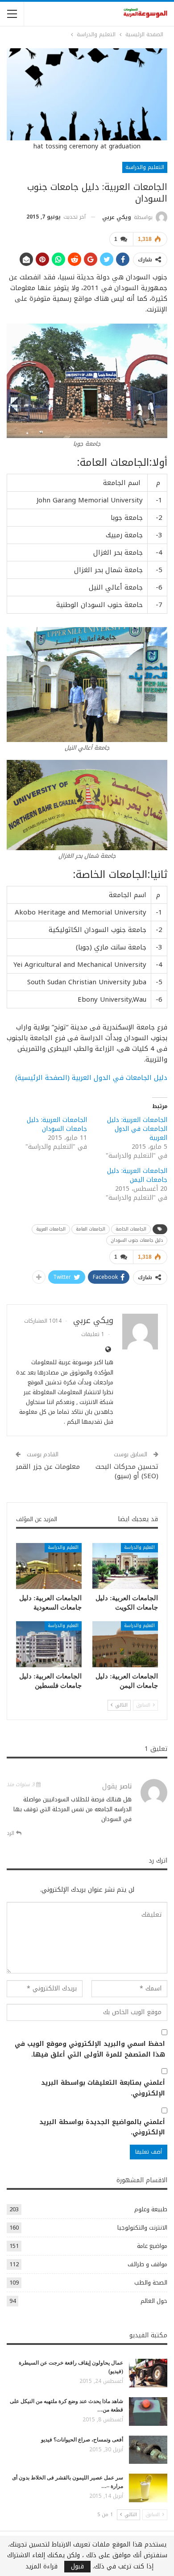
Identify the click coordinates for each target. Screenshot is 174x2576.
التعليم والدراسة (145, 167)
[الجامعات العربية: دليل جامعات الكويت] (125, 1566)
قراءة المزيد (41, 2567)
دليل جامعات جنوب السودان (137, 1240)
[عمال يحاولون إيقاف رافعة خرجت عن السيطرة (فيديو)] (148, 2373)
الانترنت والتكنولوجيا (142, 2228)
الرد (11, 1833)
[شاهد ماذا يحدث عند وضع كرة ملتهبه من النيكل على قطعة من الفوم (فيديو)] (148, 2412)
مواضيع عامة (152, 2246)
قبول (77, 2567)
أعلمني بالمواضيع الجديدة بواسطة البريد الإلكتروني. (102, 2128)
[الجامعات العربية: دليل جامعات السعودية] (49, 1566)
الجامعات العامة (91, 1229)
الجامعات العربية (51, 1229)
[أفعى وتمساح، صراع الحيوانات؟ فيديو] (148, 2450)
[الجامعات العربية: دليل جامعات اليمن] (125, 1644)
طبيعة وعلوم (151, 2209)
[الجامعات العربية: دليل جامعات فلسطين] (49, 1644)
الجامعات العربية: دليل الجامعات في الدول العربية (137, 1129)
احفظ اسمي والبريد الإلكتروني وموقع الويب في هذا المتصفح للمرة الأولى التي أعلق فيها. (90, 2049)
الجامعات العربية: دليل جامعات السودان (57, 1124)
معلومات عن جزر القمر (48, 1467)
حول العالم (154, 2301)
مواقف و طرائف (147, 2264)
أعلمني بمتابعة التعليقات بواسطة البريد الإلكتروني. (103, 2088)
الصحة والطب (151, 2283)
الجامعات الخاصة (131, 1229)
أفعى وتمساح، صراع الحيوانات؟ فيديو (82, 2440)
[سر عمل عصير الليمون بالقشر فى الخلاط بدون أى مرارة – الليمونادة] (148, 2488)
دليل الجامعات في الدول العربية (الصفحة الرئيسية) (91, 1078)
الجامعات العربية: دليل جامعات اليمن (137, 1175)
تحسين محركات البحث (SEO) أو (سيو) (127, 1471)
